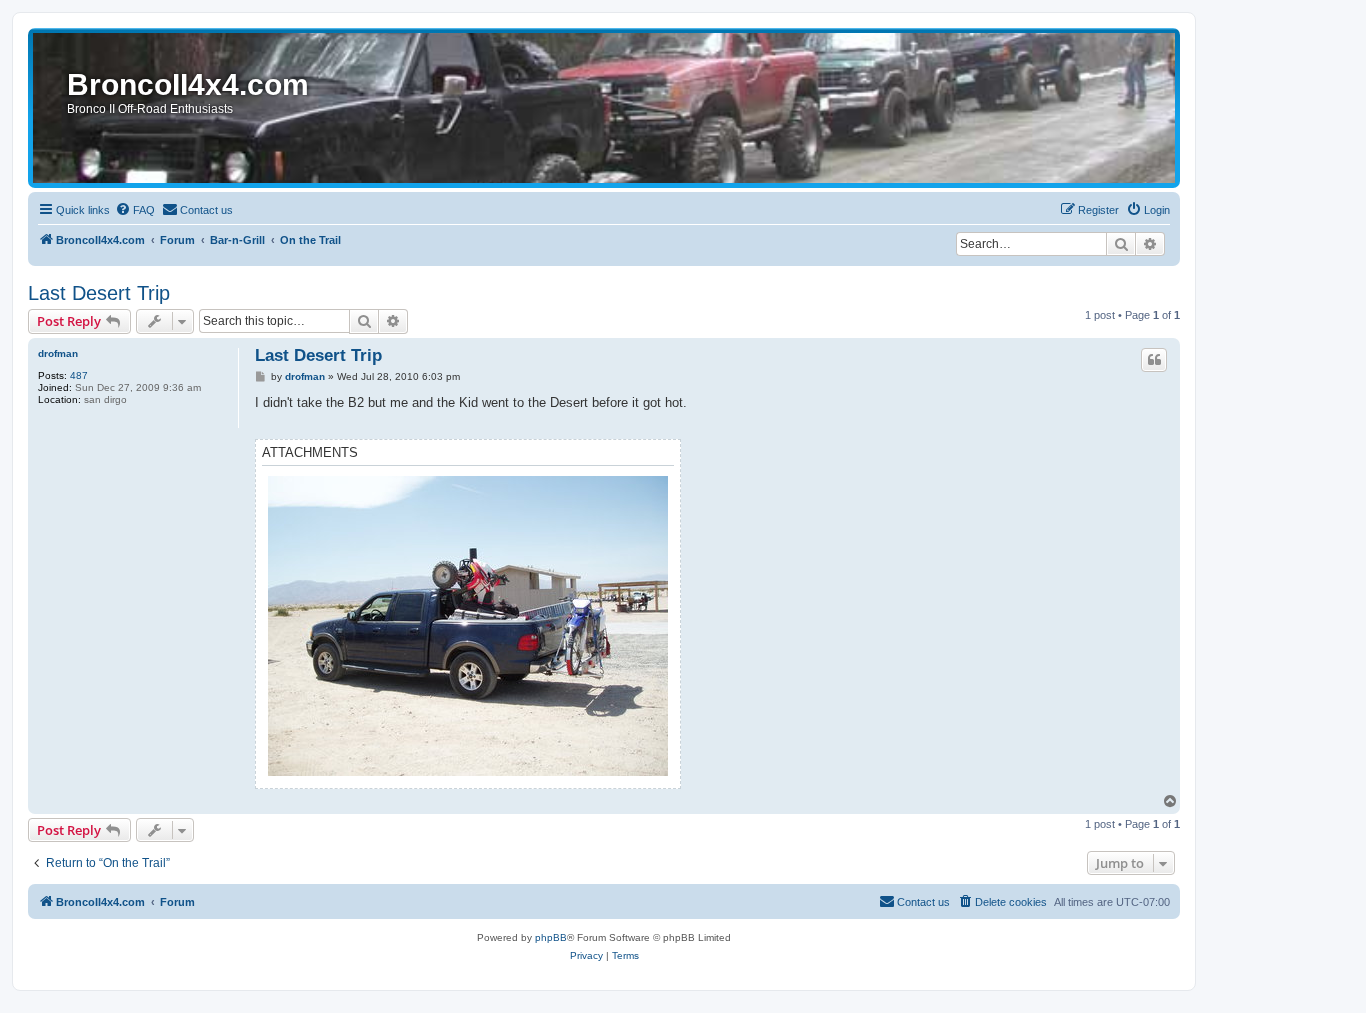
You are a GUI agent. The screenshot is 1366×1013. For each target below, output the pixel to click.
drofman (58, 353)
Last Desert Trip (99, 293)
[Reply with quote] (1154, 360)
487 (79, 375)
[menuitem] (135, 210)
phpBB (551, 937)
